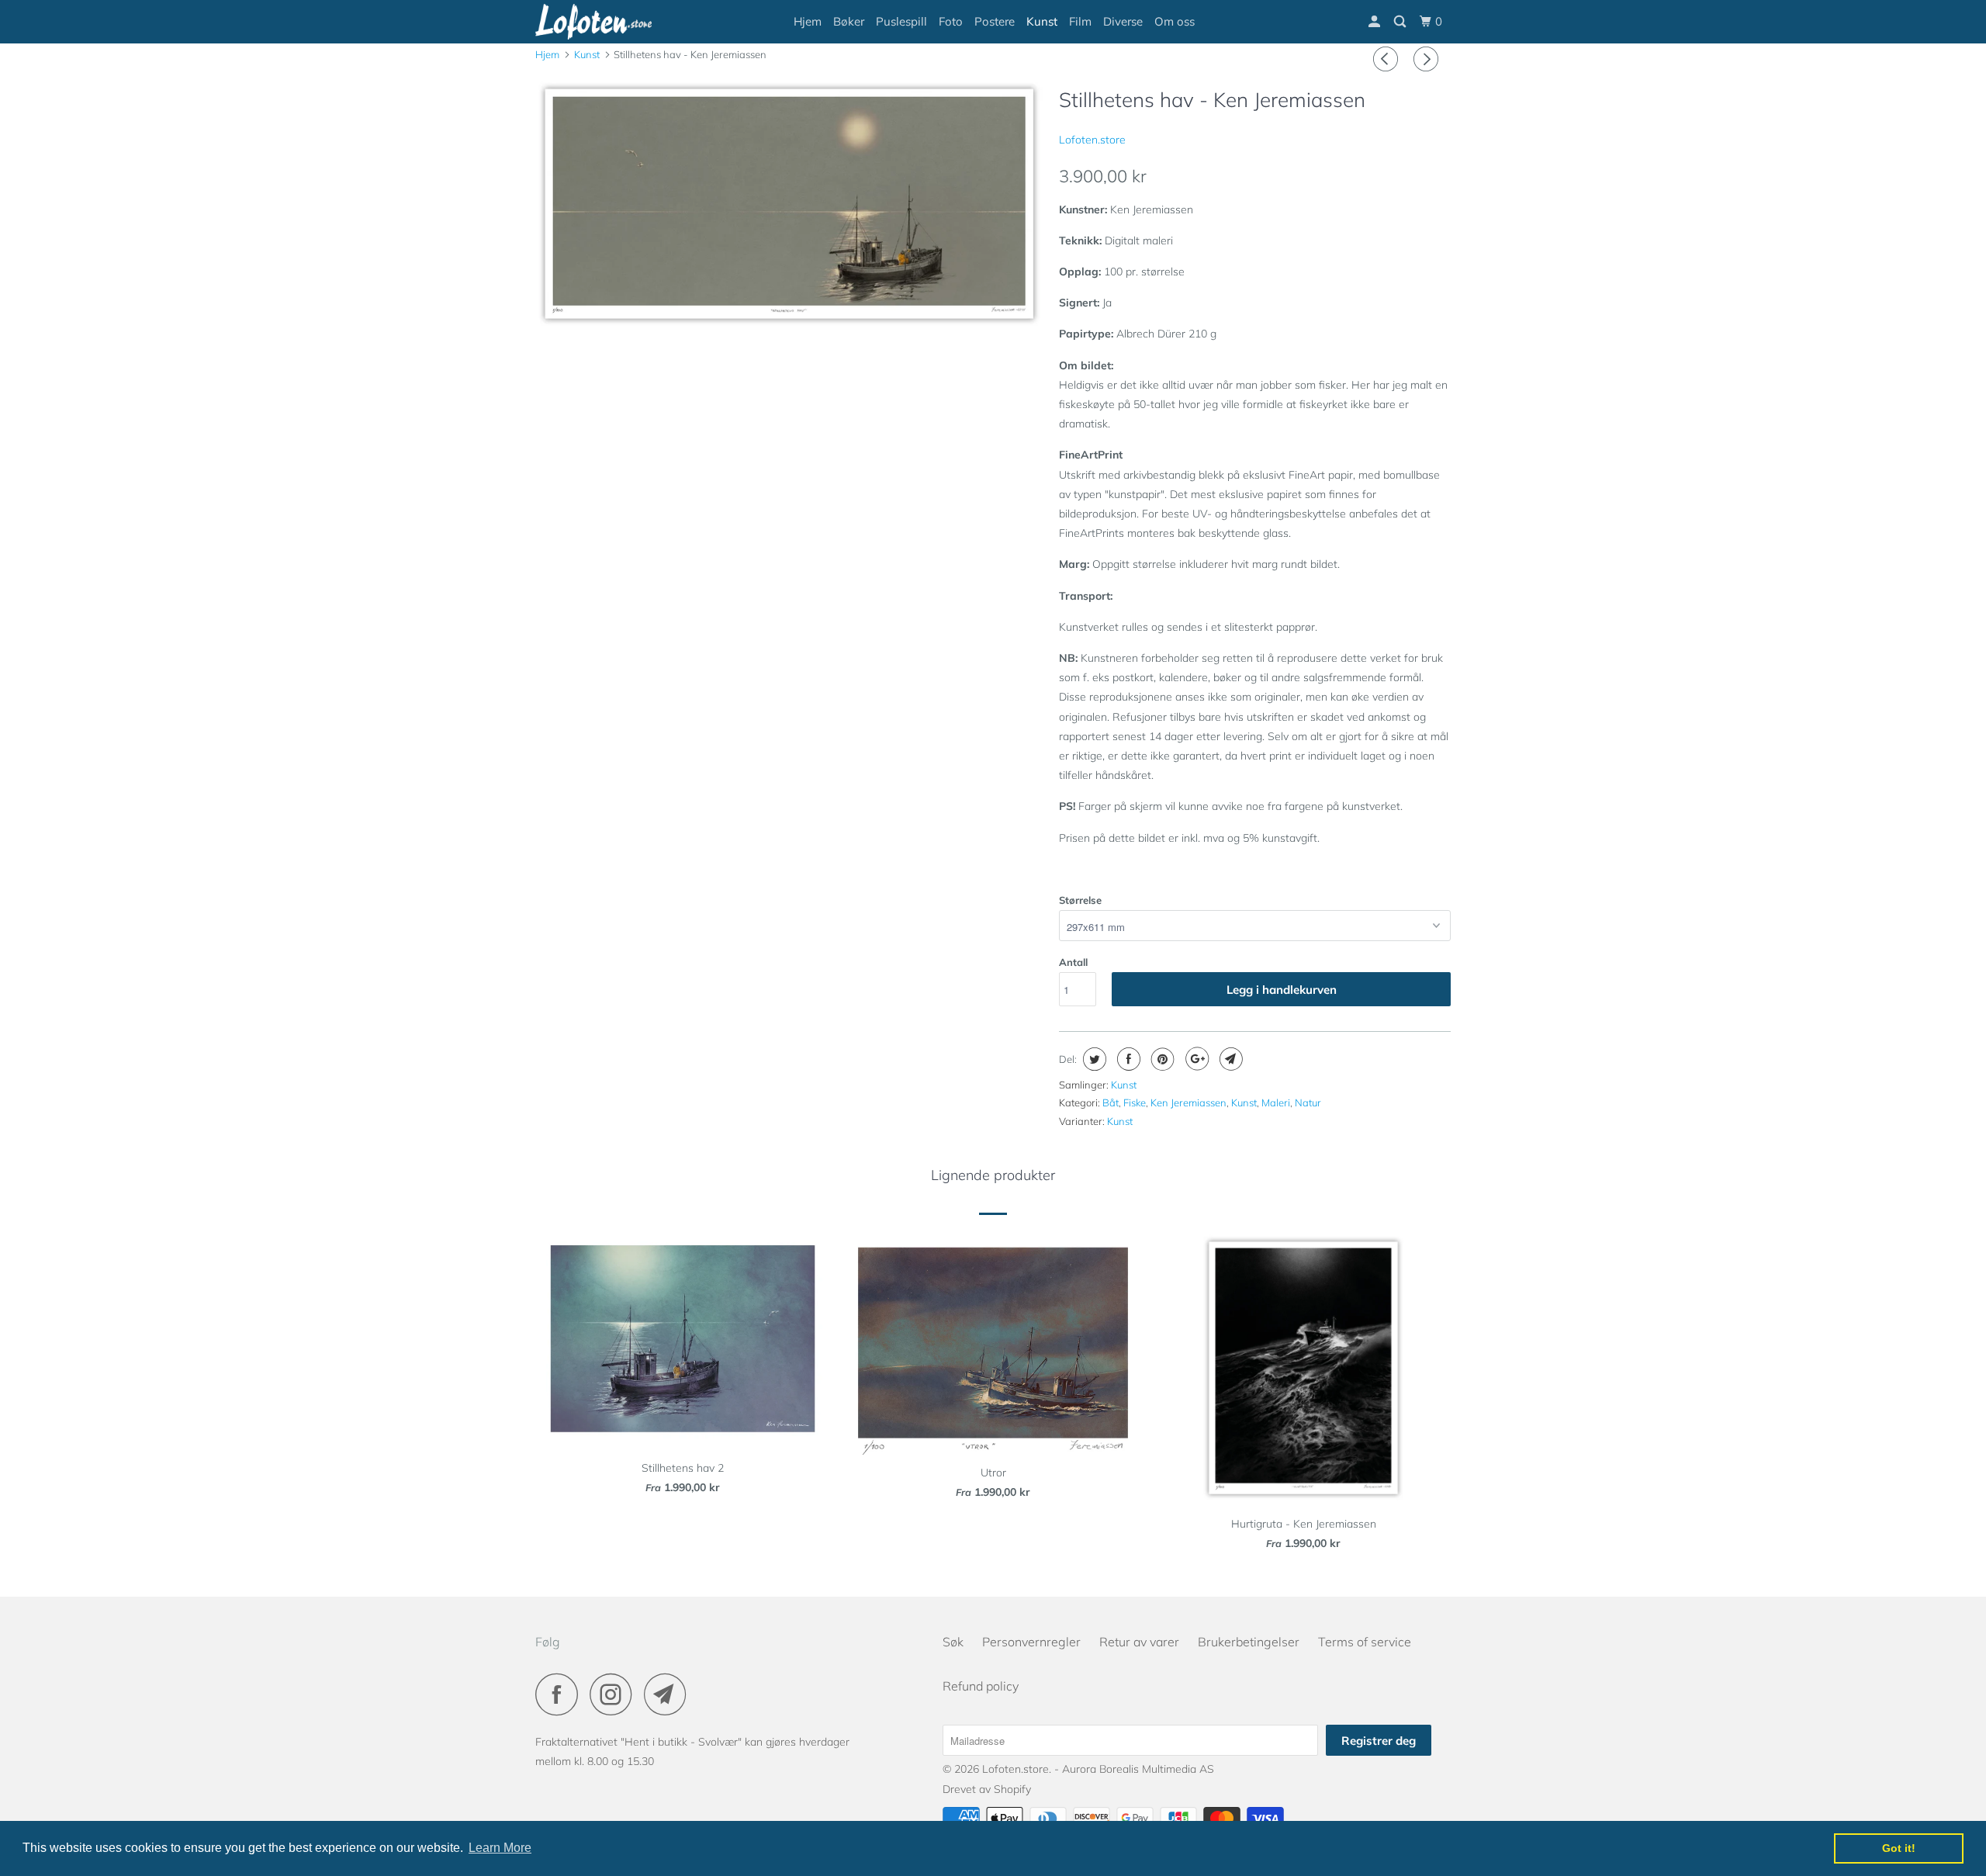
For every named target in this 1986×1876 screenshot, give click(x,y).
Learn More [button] (500, 1848)
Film (1080, 21)
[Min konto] (1375, 22)
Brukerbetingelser (1249, 1642)
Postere (995, 21)
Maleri (1276, 1102)
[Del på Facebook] (1127, 1059)
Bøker (849, 21)
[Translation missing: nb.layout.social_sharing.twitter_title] (1093, 1059)
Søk (953, 1642)
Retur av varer (1139, 1642)
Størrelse (1080, 900)
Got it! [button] (1899, 1848)
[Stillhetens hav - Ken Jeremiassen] (789, 207)
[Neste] (1428, 59)
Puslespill (901, 21)
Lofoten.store (1092, 140)
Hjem (808, 21)
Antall (1073, 962)
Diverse (1123, 21)
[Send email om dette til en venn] (1229, 1059)
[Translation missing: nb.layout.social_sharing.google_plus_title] (1195, 1059)
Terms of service (1365, 1642)
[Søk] (1401, 22)
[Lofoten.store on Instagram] (615, 1694)
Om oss (1175, 21)
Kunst (1042, 21)
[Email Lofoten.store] (669, 1694)
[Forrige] (1388, 59)
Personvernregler (1031, 1642)
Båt (1111, 1102)
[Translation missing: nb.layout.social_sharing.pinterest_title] (1161, 1059)
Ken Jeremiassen (1188, 1102)
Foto (951, 21)
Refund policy (981, 1686)
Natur (1308, 1102)
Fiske (1135, 1102)
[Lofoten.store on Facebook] (561, 1694)
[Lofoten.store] (615, 22)
